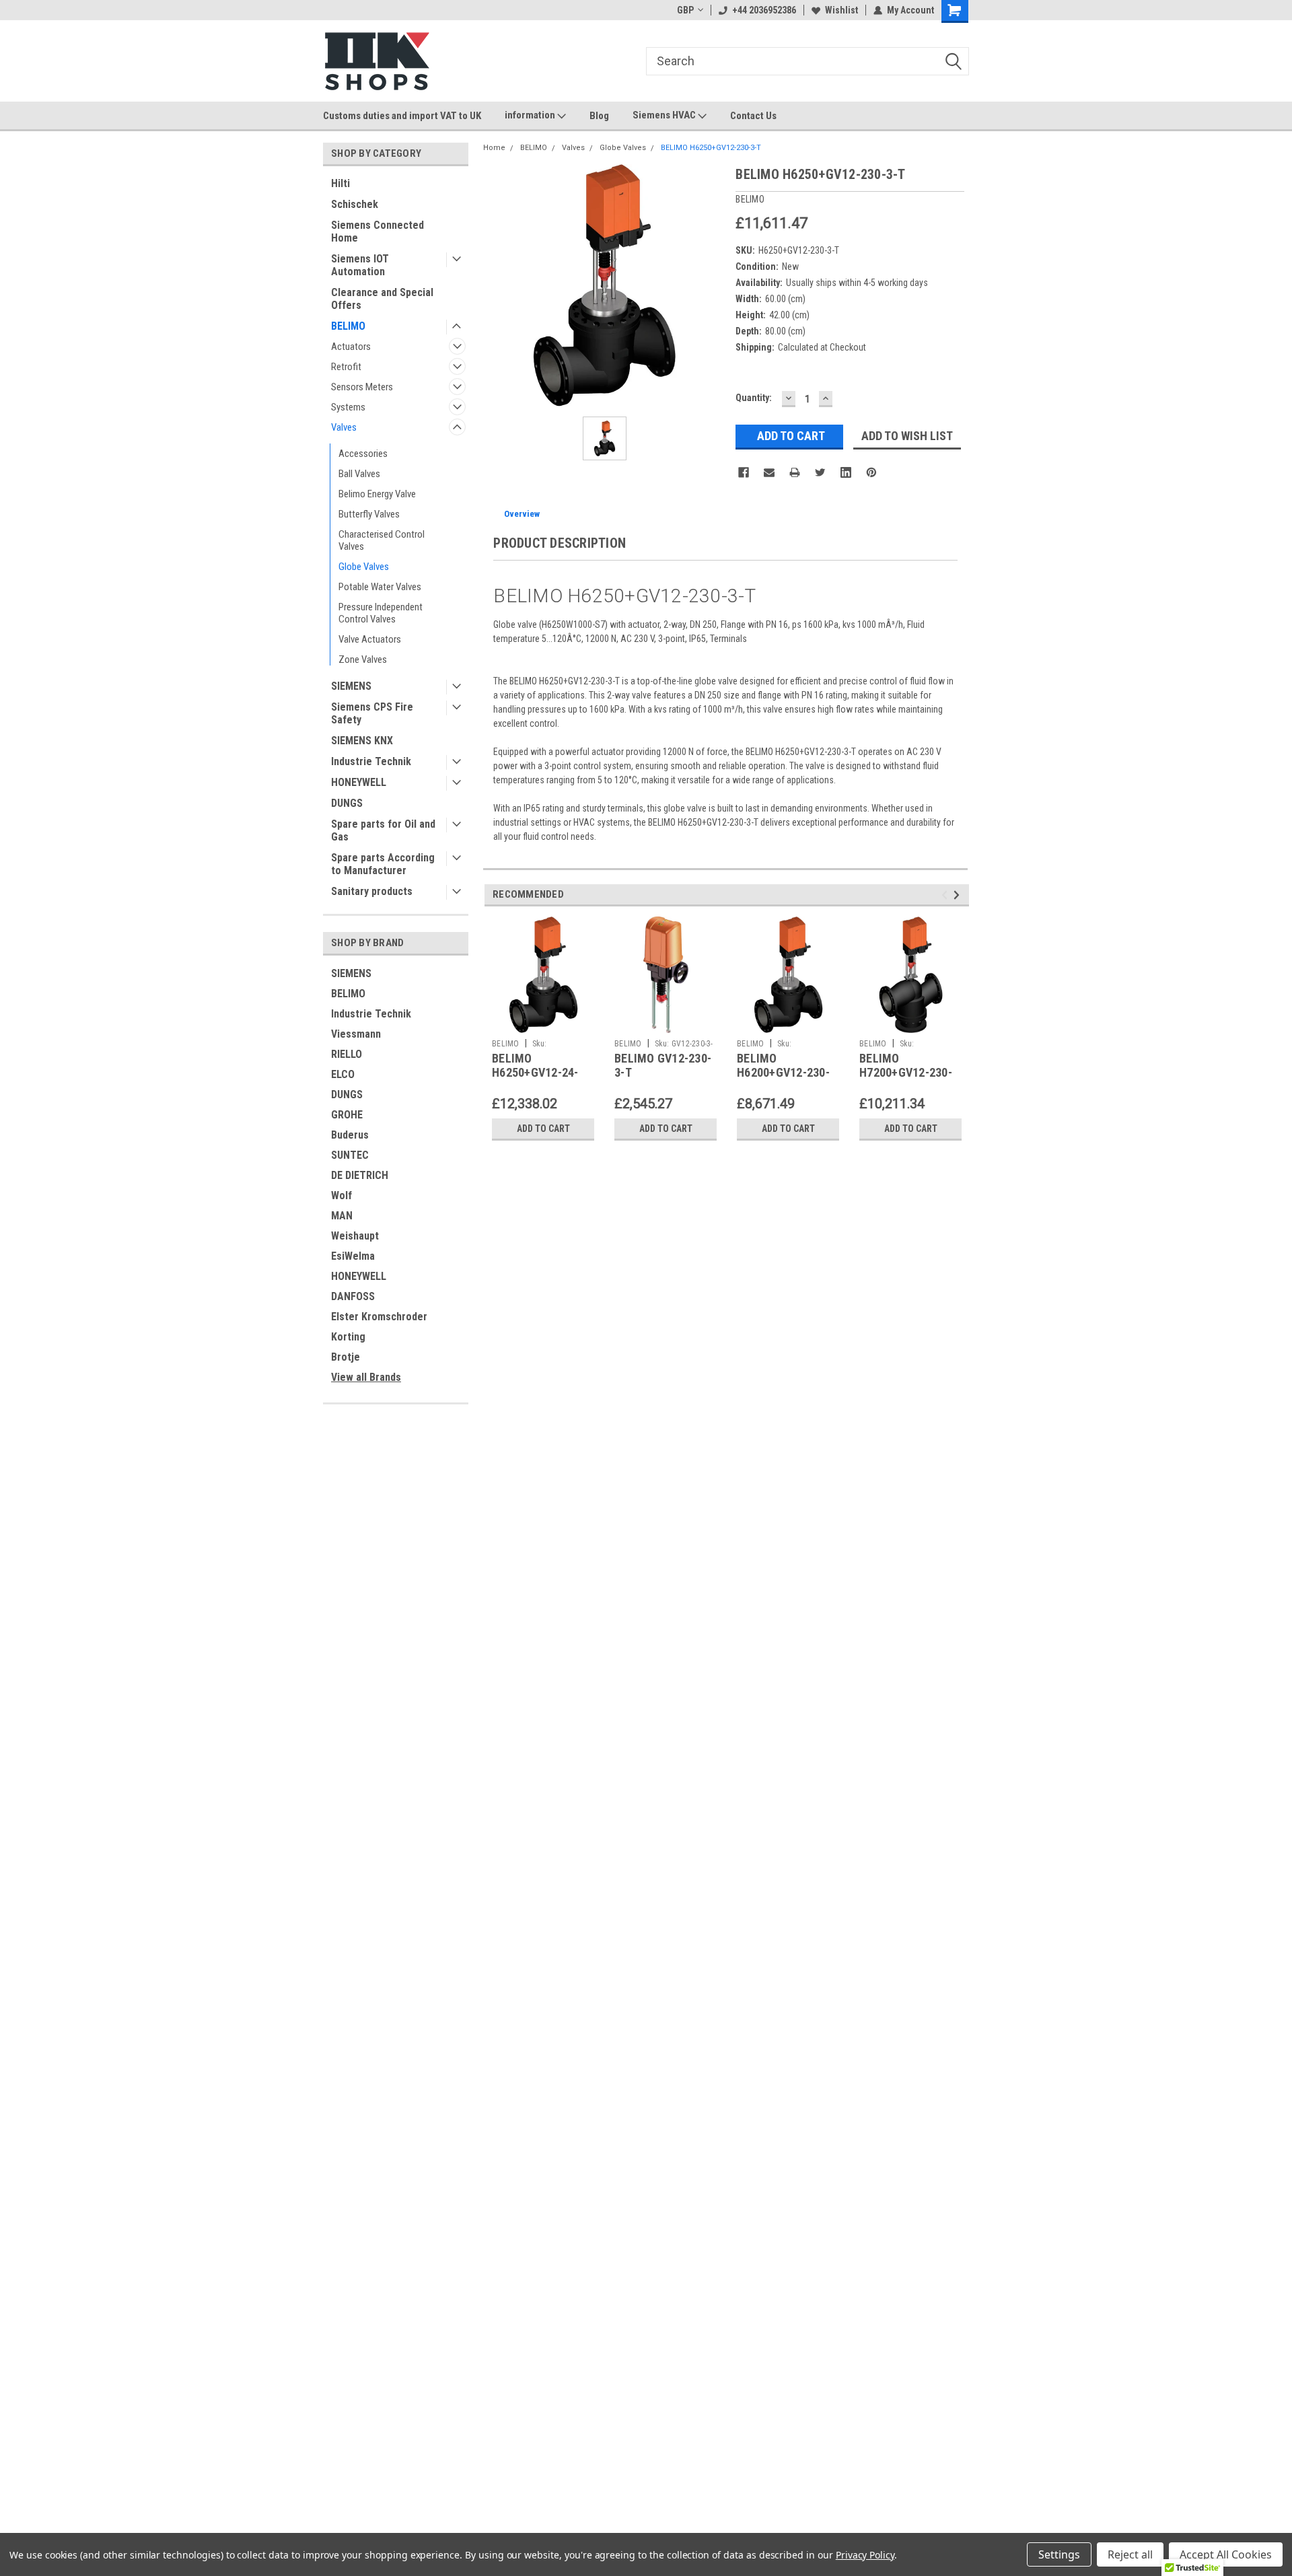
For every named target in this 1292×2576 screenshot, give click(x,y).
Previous (946, 895)
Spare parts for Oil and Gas (383, 830)
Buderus (350, 1135)
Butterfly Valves (369, 514)
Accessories (363, 454)
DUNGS (347, 803)
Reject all (1130, 2554)
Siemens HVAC (665, 115)
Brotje (346, 1357)
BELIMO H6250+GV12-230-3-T (711, 148)
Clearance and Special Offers (382, 299)
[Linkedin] (846, 472)
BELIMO (348, 326)
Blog (599, 116)
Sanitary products (372, 891)
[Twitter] (820, 472)
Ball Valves (359, 474)
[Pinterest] (871, 472)
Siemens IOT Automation (360, 265)
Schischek (355, 204)
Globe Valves (364, 567)
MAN (342, 1216)
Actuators (351, 347)
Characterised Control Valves (382, 540)
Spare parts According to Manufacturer (383, 864)
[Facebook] (744, 472)
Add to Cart (543, 1129)
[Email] (769, 472)
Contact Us (753, 116)
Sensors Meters (362, 387)
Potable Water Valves (380, 587)
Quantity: (754, 398)
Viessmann (356, 1034)
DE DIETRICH (360, 1175)
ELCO (343, 1074)
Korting (348, 1337)
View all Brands (366, 1377)
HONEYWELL (359, 782)
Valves (344, 427)
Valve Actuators (370, 639)
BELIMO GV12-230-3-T (663, 1065)
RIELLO (347, 1054)
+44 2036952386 (764, 10)
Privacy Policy (865, 2555)
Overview (522, 514)
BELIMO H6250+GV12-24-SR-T (535, 1072)
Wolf (342, 1195)
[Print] (795, 472)
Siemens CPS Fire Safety (372, 713)
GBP (685, 10)
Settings (1059, 2554)
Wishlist (841, 10)
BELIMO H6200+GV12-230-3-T (783, 1072)
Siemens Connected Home (378, 231)
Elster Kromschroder (379, 1317)
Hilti (340, 183)
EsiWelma (353, 1256)
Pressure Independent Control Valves (381, 613)
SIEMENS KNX (362, 741)
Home (494, 148)
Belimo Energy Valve (377, 494)
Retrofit (346, 367)
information (531, 115)
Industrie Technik (371, 761)
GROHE (347, 1115)
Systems (348, 407)
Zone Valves (363, 659)
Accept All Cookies (1226, 2554)
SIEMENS (351, 686)
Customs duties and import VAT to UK (402, 116)
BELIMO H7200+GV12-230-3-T (906, 1072)
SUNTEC (350, 1155)
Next (959, 895)
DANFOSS (353, 1296)
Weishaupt (355, 1236)
